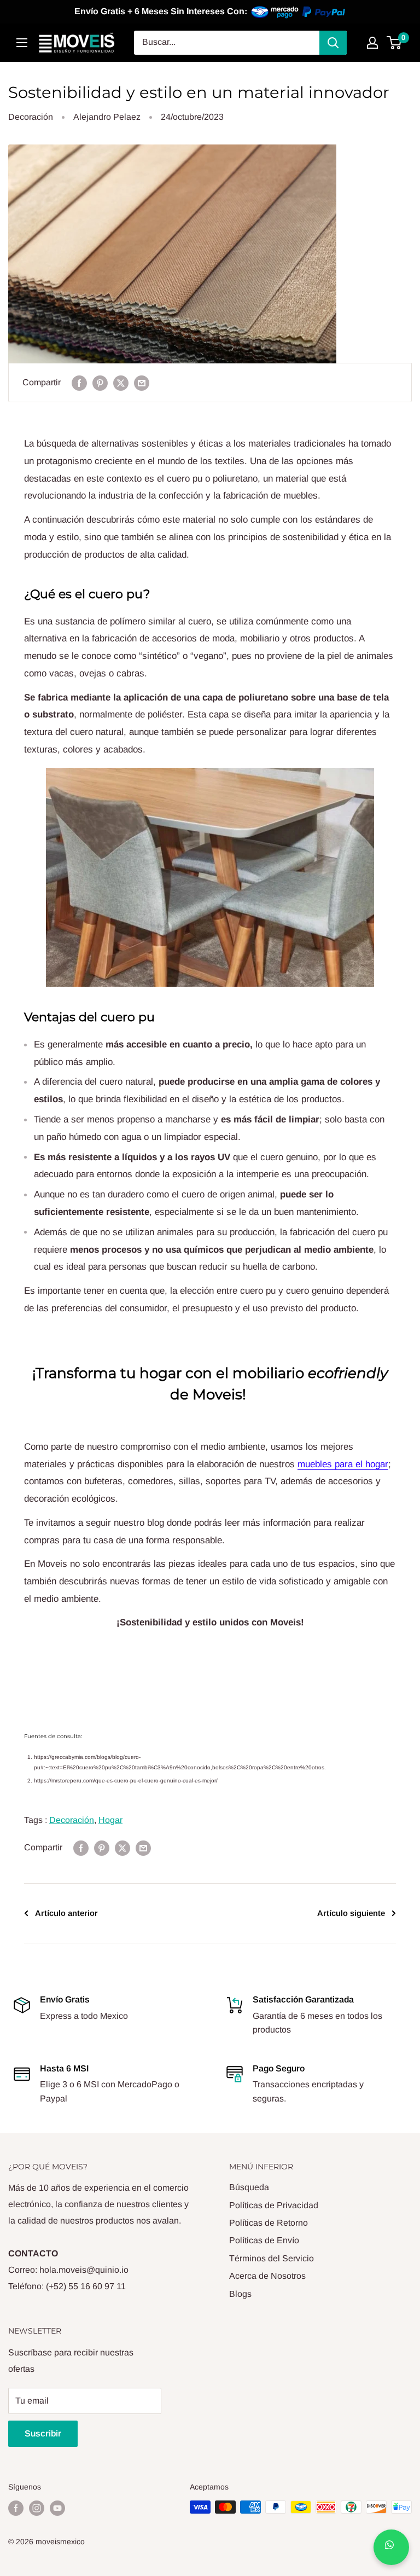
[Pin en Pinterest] (100, 383)
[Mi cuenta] (372, 43)
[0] (395, 43)
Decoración (31, 117)
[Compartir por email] (142, 383)
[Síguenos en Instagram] (37, 2508)
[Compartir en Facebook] (79, 383)
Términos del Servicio (272, 2258)
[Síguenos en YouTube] (57, 2508)
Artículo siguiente (351, 1913)
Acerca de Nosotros (267, 2276)
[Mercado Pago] (299, 12)
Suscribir (43, 2433)
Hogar (110, 1820)
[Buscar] (333, 43)
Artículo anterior (66, 1913)
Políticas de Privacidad (274, 2205)
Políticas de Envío (264, 2240)
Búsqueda (249, 2187)
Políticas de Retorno (269, 2223)
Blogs (240, 2294)
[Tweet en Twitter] (121, 383)
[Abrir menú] (22, 43)
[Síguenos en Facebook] (16, 2508)
